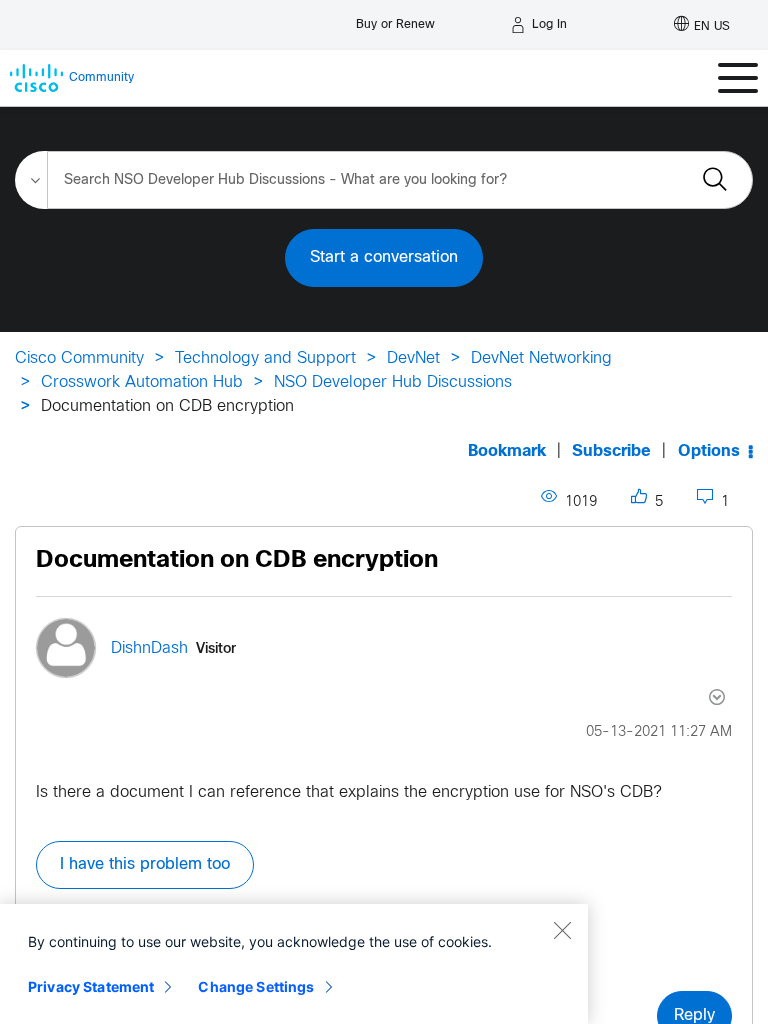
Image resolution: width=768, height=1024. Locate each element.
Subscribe (611, 451)
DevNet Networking (541, 358)
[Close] (562, 930)
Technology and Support (265, 358)
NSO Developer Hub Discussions (393, 382)
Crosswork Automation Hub (142, 382)
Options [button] (709, 451)
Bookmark (507, 451)
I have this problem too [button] (145, 864)
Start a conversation (384, 257)
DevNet (413, 358)
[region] (294, 964)
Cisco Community (79, 358)
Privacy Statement (91, 986)
